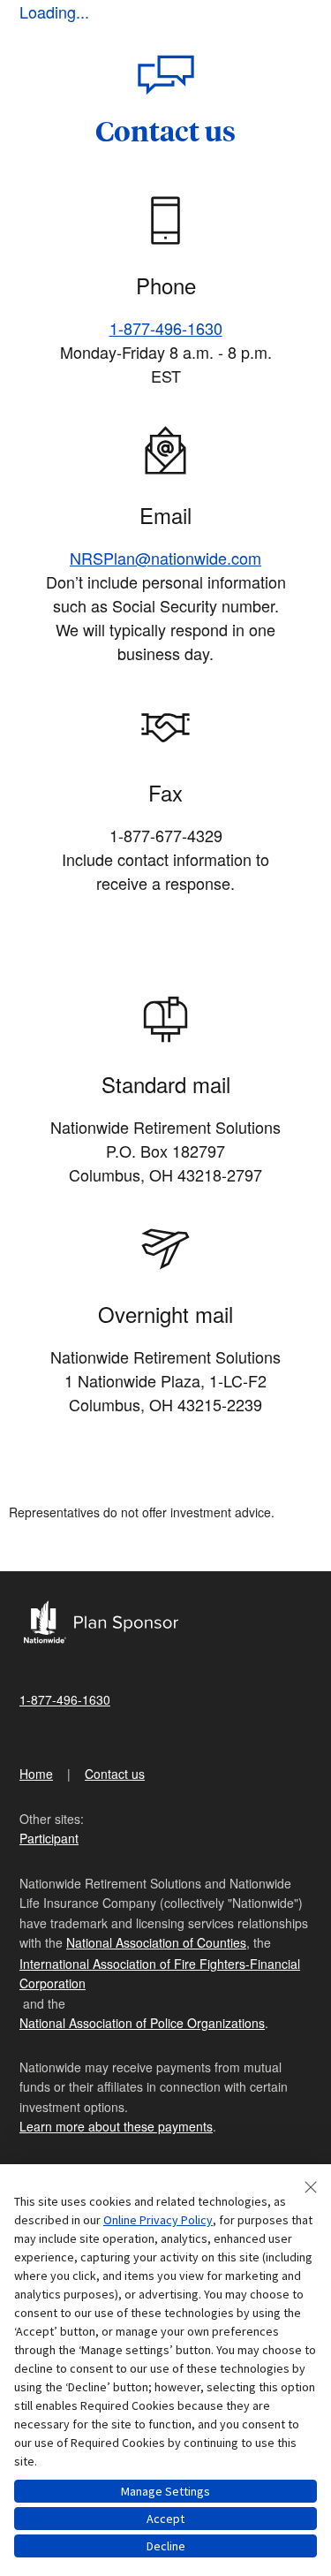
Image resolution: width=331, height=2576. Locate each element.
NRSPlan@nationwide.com (165, 558)
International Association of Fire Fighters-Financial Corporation (160, 1973)
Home (36, 1774)
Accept (165, 2519)
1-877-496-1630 (166, 328)
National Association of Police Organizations (142, 2023)
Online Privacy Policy (158, 2220)
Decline (166, 2546)
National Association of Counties (156, 1942)
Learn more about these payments (116, 2126)
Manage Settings (165, 2491)
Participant (49, 1838)
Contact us (115, 1774)
